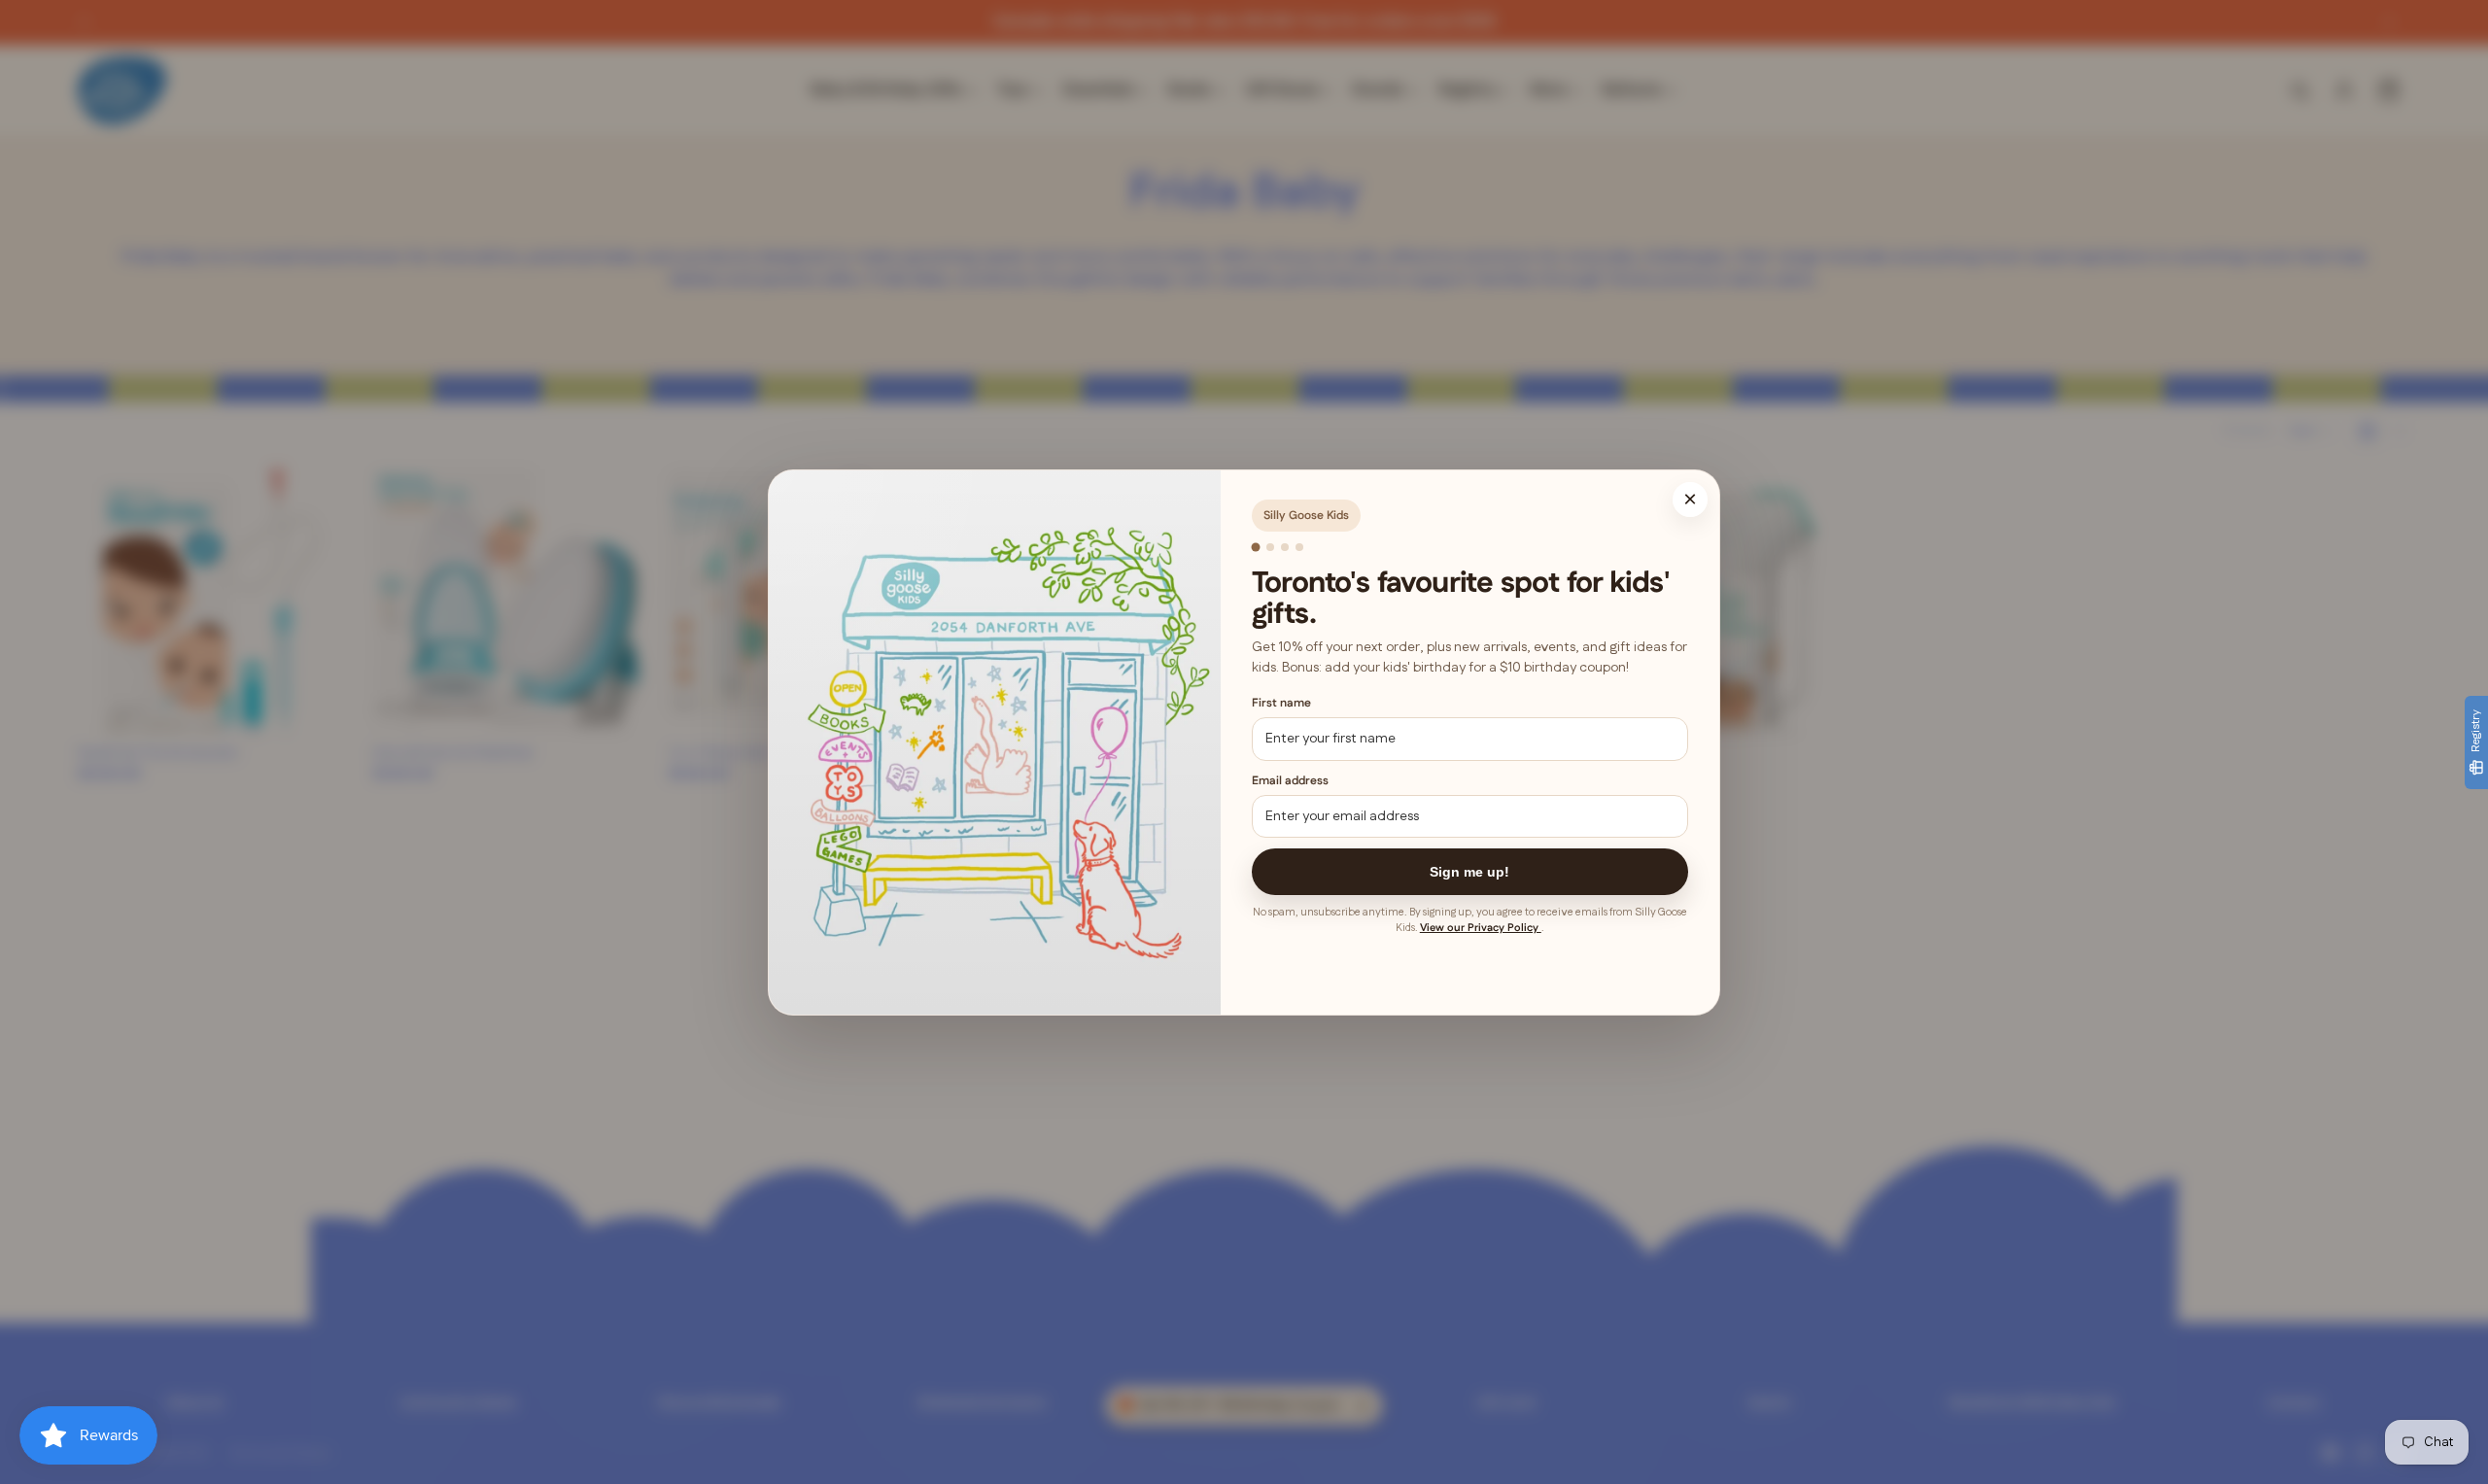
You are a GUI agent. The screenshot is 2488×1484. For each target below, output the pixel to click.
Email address (1290, 780)
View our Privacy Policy (1481, 928)
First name (1281, 703)
